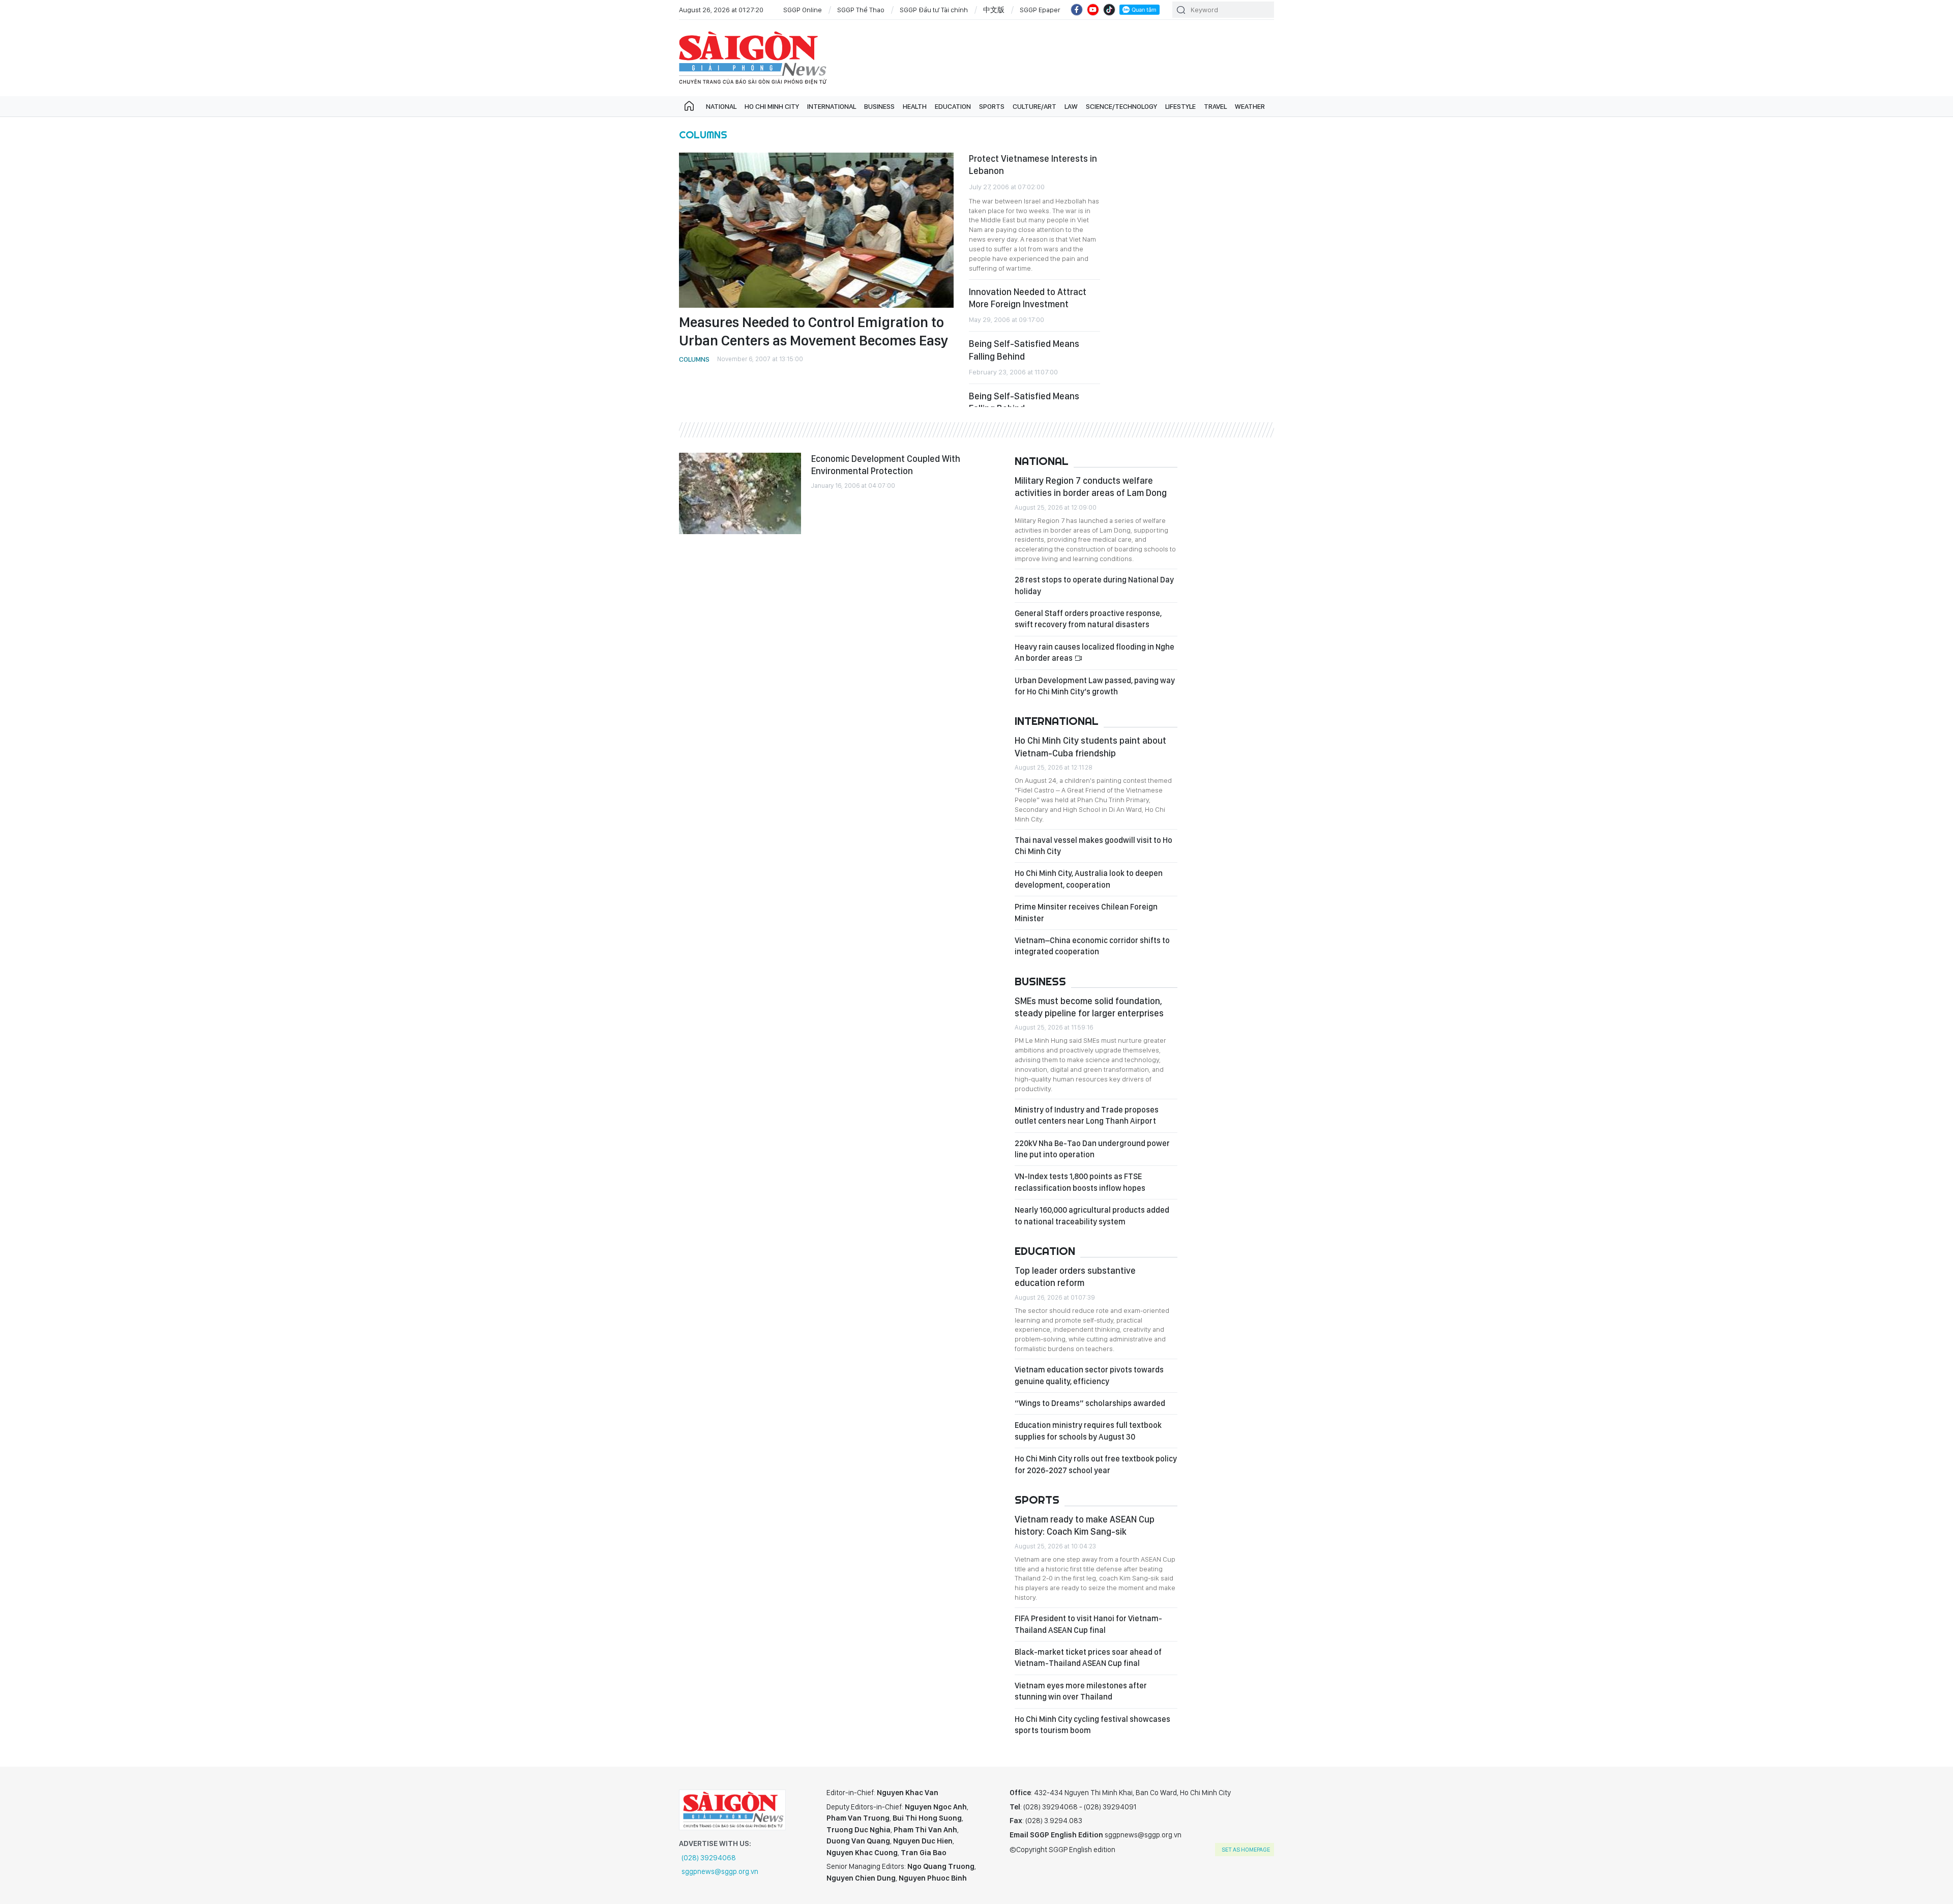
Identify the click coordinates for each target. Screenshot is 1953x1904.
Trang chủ (689, 106)
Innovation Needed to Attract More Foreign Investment (1028, 298)
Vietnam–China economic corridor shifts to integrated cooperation (1092, 946)
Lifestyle (1180, 106)
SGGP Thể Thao (861, 10)
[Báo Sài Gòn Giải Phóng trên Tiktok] (1109, 10)
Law (1071, 106)
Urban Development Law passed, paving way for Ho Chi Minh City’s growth (1095, 686)
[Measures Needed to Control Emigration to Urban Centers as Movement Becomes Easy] (816, 230)
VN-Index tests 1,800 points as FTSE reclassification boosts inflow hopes (1080, 1182)
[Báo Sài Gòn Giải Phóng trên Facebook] (1077, 10)
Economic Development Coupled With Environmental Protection (886, 465)
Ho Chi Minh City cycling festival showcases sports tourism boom (1092, 1725)
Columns (703, 135)
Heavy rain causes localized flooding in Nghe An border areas (1094, 652)
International (832, 106)
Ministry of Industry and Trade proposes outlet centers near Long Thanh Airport (1087, 1115)
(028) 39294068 (709, 1858)
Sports (992, 106)
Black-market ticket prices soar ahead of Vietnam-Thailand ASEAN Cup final (1088, 1658)
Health (915, 106)
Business (879, 106)
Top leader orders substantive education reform (1075, 1277)
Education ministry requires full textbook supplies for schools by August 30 (1088, 1431)
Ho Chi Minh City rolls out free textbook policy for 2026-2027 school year (1096, 1464)
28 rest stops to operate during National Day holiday (1094, 585)
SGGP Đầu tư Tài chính (934, 10)
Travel (1215, 106)
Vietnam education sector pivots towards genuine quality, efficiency (1089, 1375)
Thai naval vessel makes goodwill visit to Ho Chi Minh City (1093, 846)
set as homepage (1246, 1850)
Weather (1250, 106)
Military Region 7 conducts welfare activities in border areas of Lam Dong (1091, 487)
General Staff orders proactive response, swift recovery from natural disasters (1088, 619)
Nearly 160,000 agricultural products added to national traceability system (1092, 1215)
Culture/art (1034, 106)
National (721, 106)
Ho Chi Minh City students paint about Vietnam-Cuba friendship (1090, 746)
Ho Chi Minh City (772, 106)
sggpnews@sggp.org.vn (720, 1871)
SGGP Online (803, 10)
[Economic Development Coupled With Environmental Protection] (740, 493)
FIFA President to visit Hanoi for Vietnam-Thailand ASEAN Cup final (1088, 1624)
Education (953, 106)
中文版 (994, 10)
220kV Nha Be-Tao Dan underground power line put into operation (1092, 1149)
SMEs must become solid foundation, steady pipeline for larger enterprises (1089, 1007)
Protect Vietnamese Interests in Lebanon (1033, 165)
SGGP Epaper (1040, 10)
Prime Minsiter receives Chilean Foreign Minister (1086, 912)
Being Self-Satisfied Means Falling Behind (1024, 350)
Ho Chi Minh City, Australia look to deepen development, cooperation (1089, 879)
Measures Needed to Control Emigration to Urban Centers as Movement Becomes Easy (814, 331)
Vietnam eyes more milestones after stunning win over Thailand (1081, 1691)
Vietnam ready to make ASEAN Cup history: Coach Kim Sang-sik (1085, 1525)
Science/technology (1121, 106)
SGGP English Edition (753, 58)
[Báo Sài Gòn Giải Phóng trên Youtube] (1093, 10)
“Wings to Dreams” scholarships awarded (1090, 1403)
